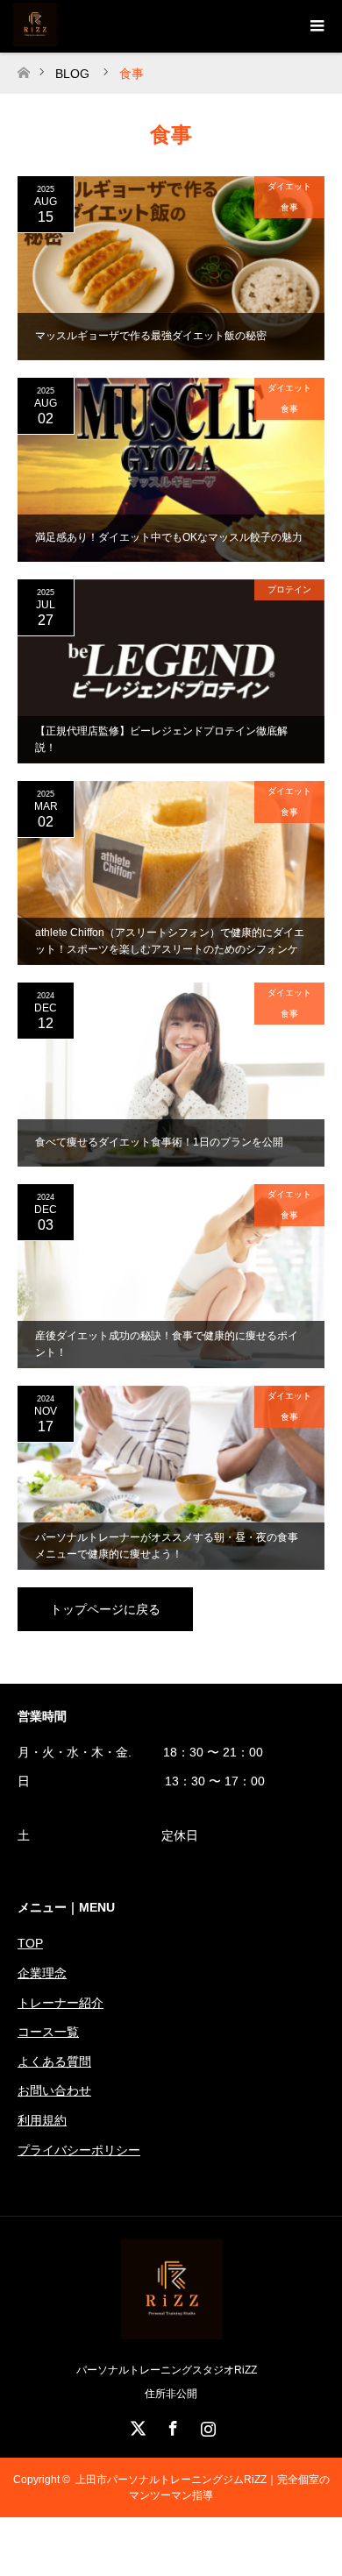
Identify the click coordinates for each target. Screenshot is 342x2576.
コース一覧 (48, 2032)
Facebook (171, 2425)
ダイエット (289, 186)
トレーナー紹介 (61, 2003)
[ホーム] (23, 68)
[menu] (316, 26)
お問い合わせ (54, 2090)
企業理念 (42, 1973)
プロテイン (289, 589)
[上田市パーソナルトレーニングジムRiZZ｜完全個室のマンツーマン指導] (171, 2333)
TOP (30, 1943)
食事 (289, 207)
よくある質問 (54, 2062)
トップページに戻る (105, 1609)
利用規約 (42, 2120)
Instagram (206, 2425)
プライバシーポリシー (79, 2150)
